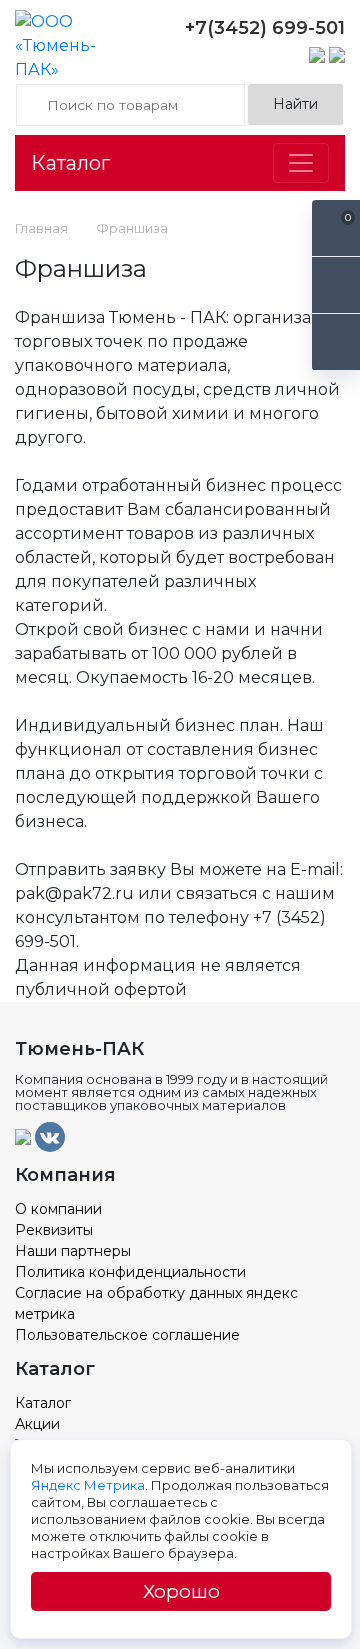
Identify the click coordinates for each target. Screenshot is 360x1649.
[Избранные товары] (336, 285)
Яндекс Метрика (88, 1485)
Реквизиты (54, 1230)
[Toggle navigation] (301, 163)
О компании (58, 1209)
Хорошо (181, 1591)
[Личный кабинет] (336, 342)
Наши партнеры (73, 1251)
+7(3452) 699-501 (265, 28)
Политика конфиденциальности (130, 1272)
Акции (37, 1424)
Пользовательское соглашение (127, 1335)
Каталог (70, 163)
